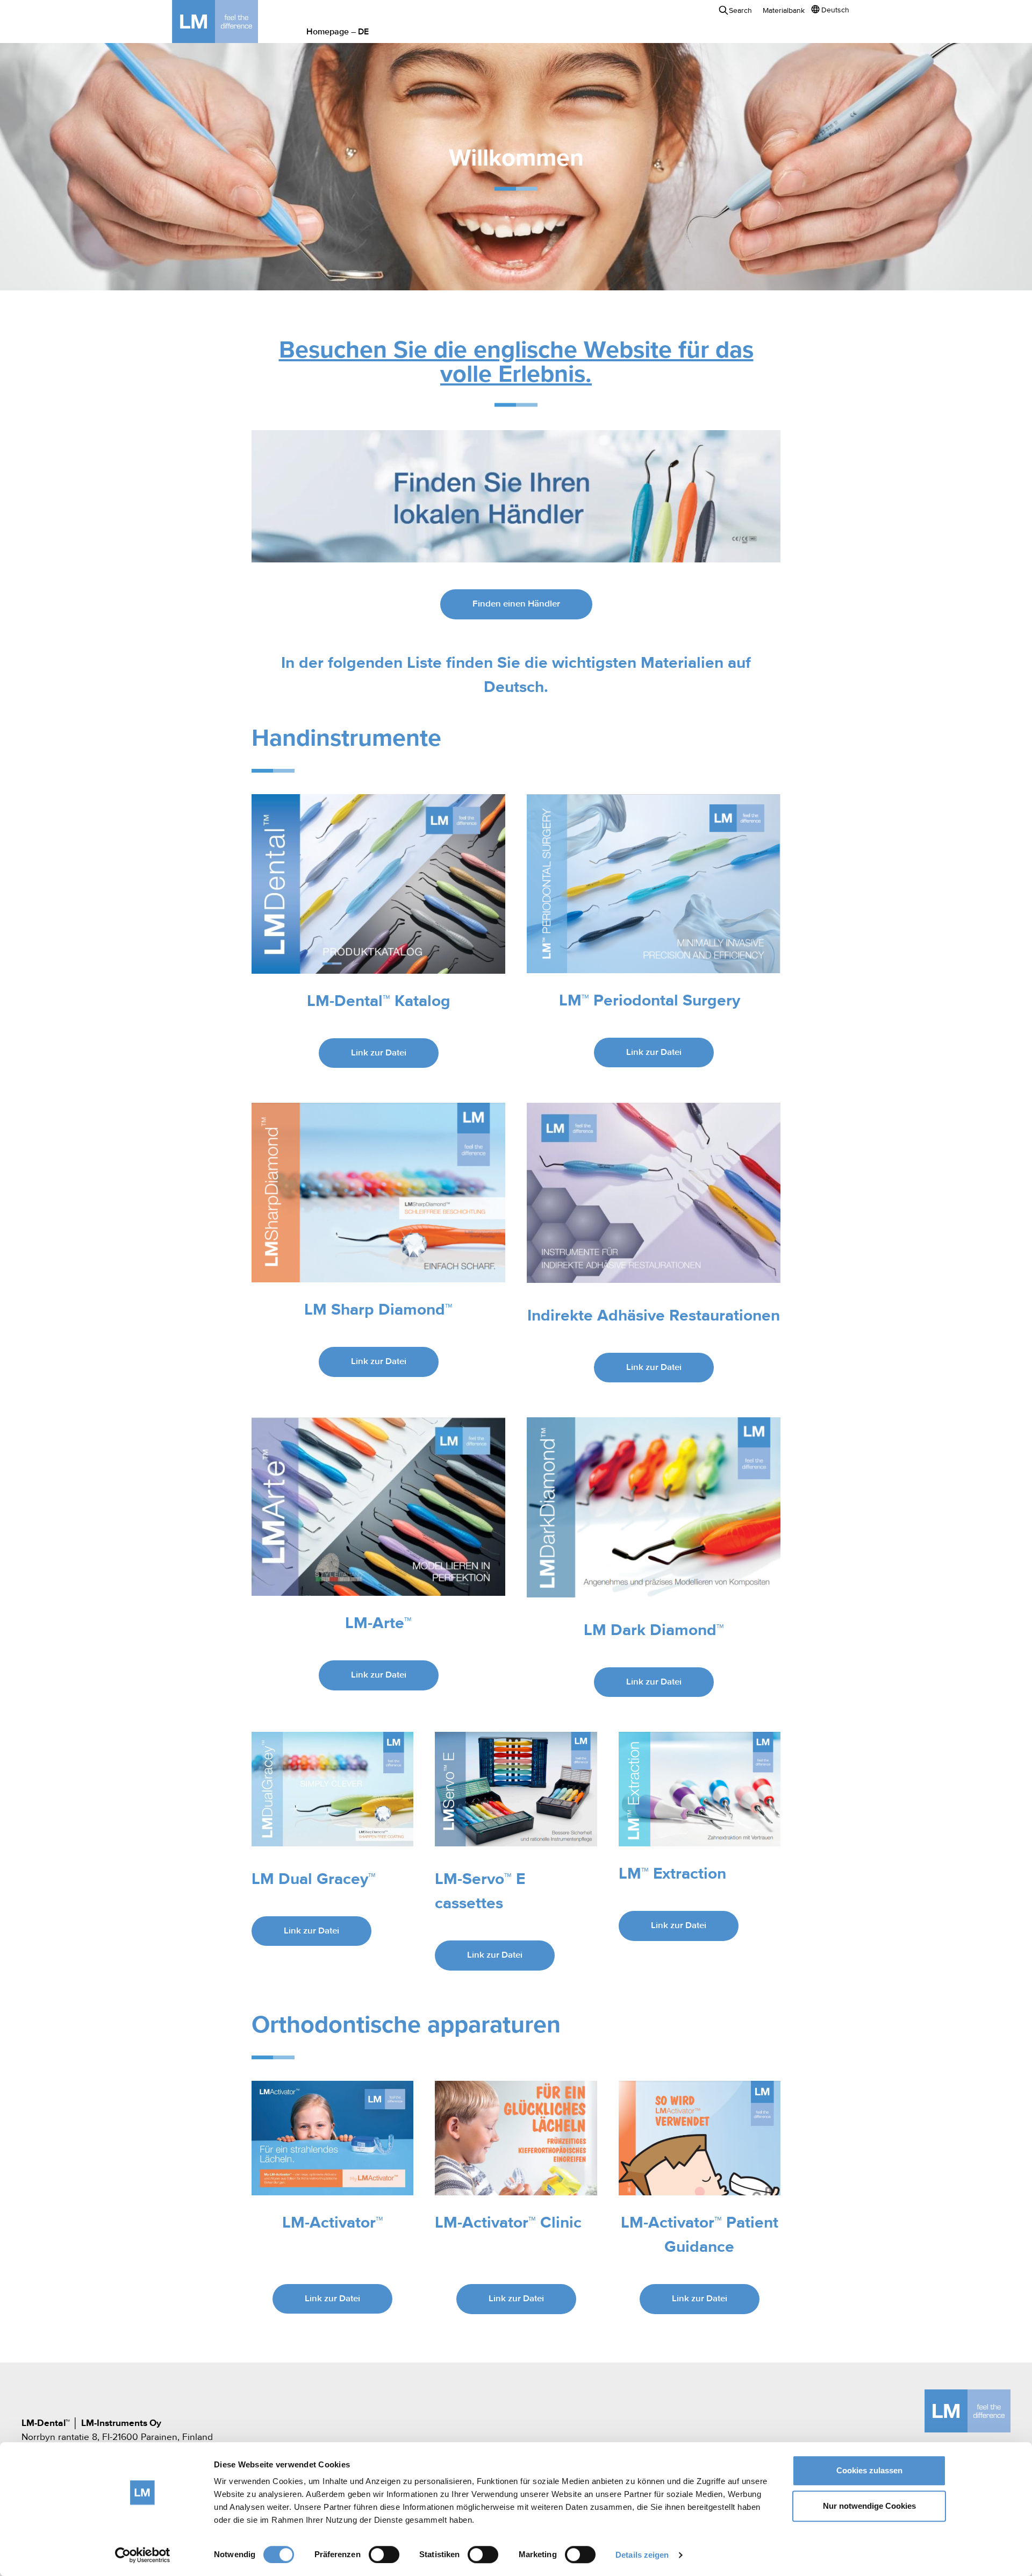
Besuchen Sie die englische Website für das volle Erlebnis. (516, 363)
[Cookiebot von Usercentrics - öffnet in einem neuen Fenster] (143, 2555)
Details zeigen (642, 2555)
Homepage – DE (338, 32)
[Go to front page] (231, 22)
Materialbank (784, 11)
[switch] (384, 2554)
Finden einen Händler (516, 604)
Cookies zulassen (869, 2470)
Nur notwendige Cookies (869, 2506)
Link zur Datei (379, 1053)
